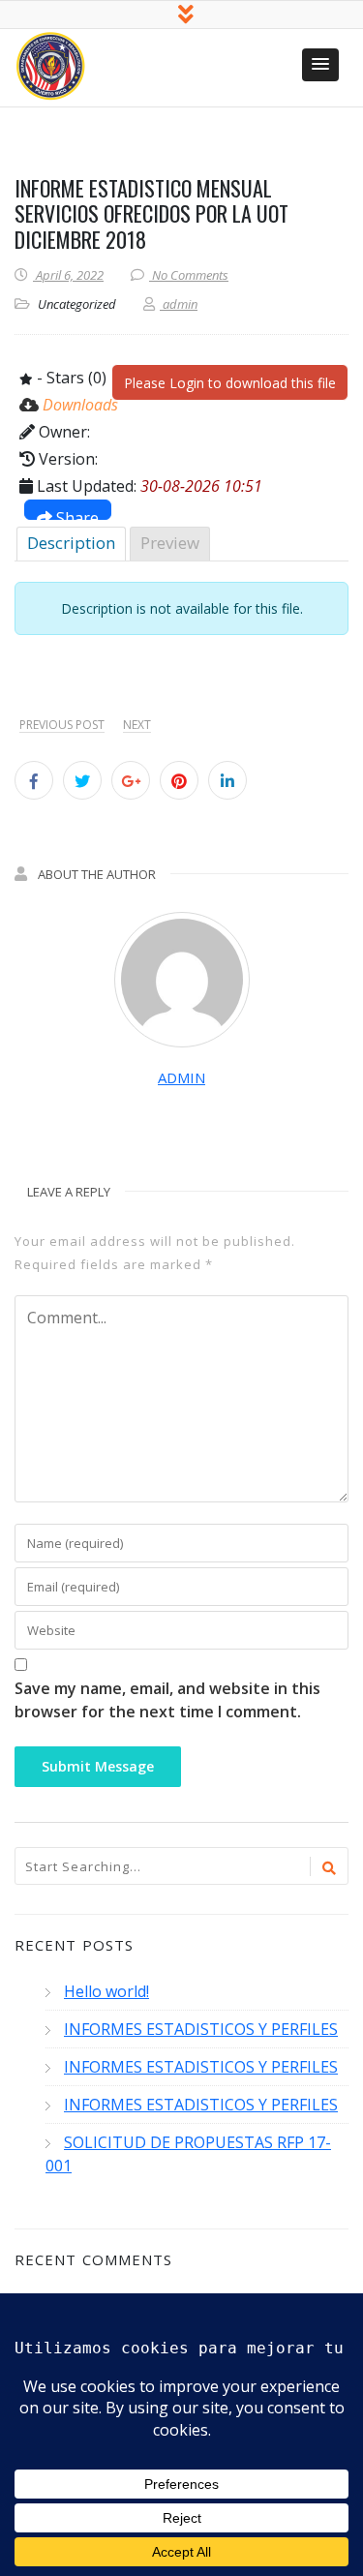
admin (181, 1077)
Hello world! (106, 1991)
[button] (320, 65)
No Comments (190, 275)
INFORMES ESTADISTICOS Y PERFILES (201, 2029)
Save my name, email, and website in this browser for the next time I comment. (167, 1700)
